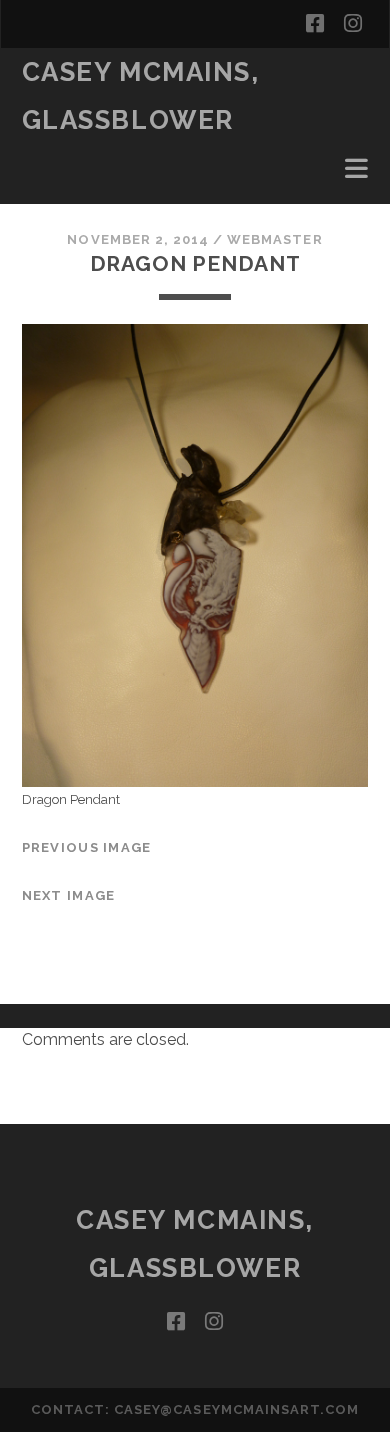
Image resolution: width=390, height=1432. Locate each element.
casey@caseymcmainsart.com (236, 1409)
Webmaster (274, 239)
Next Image (69, 895)
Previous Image (87, 847)
